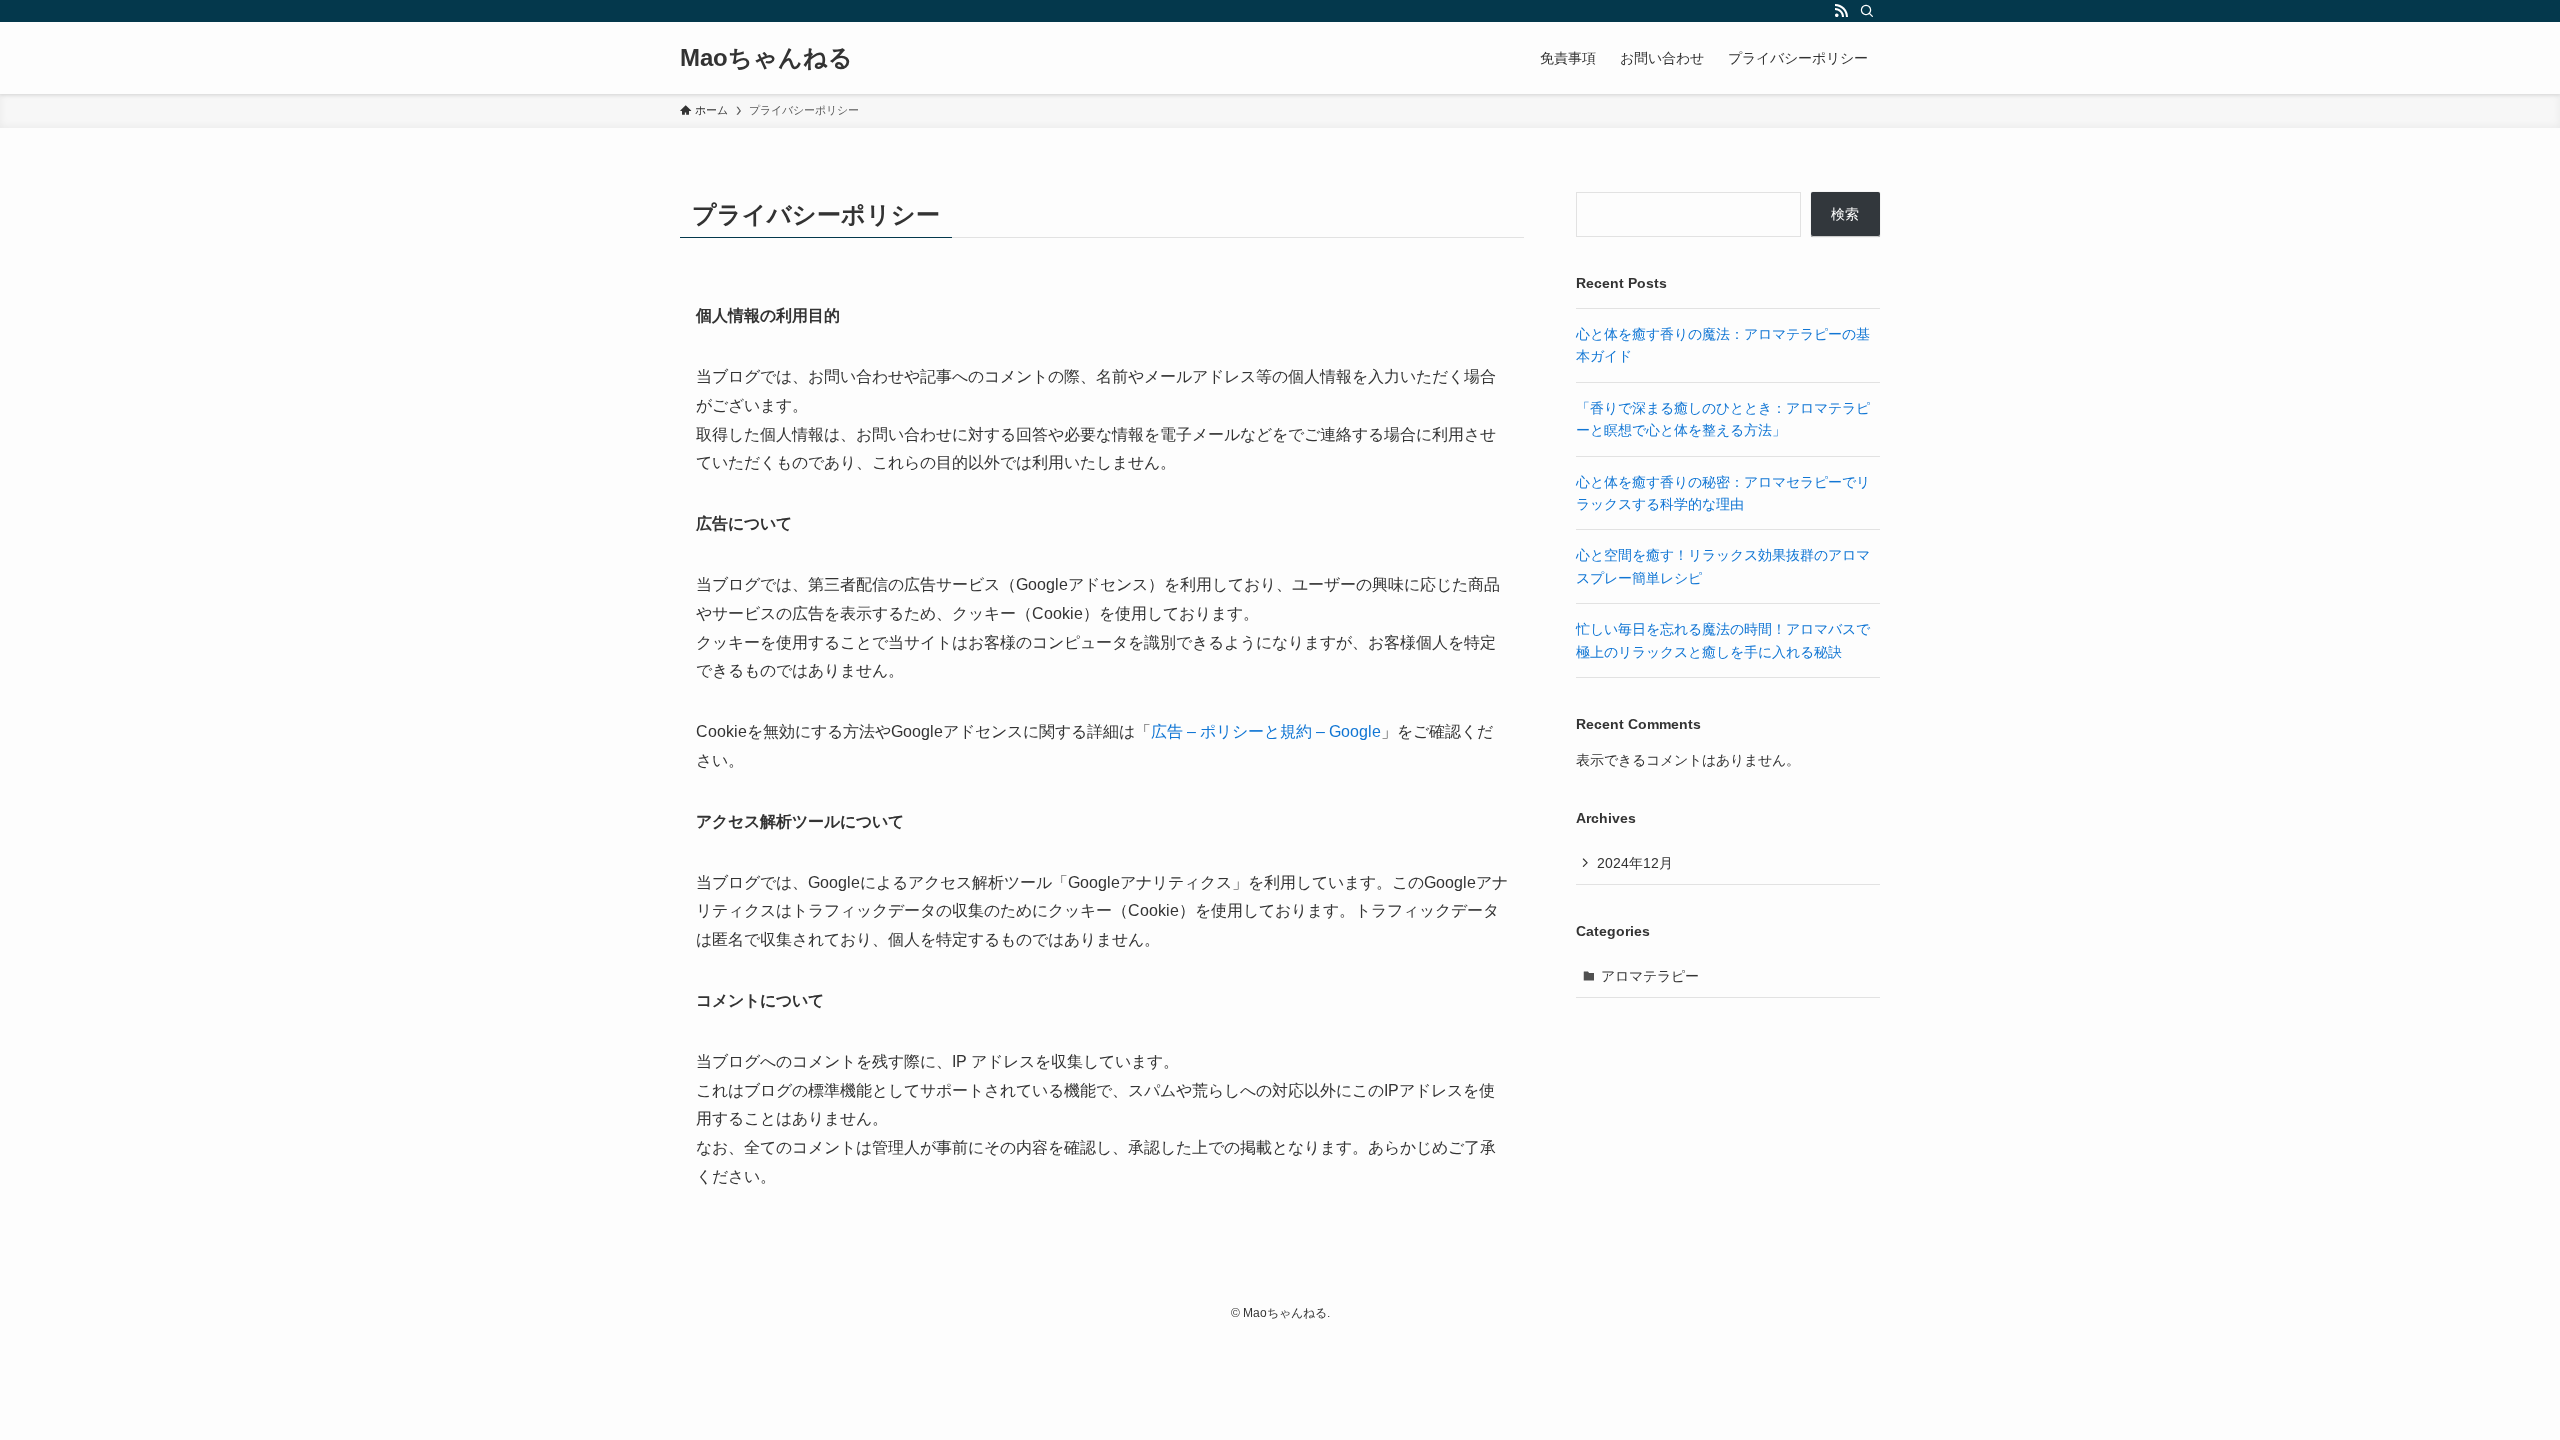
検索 (1845, 214)
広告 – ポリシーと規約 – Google (1266, 731)
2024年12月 (1635, 863)
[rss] (1841, 11)
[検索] (1867, 11)
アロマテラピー (1650, 976)
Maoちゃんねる (766, 58)
